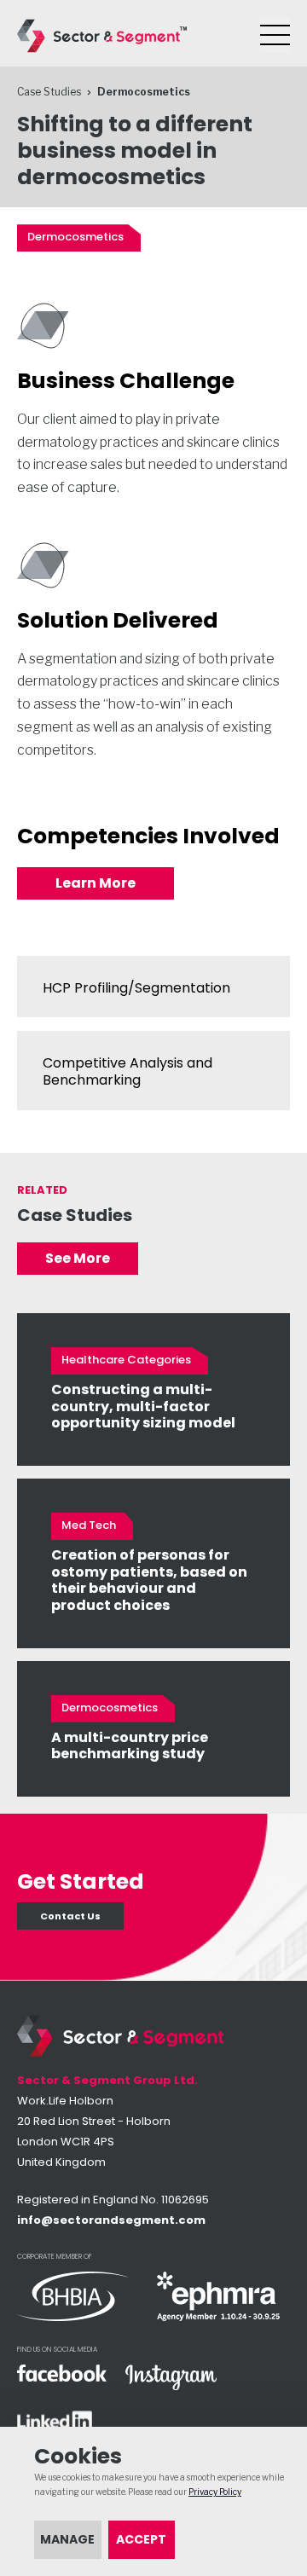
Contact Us (70, 1916)
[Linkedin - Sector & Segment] (63, 2423)
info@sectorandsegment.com (111, 2220)
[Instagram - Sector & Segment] (171, 2379)
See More (78, 1258)
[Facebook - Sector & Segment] (63, 2374)
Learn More (96, 883)
